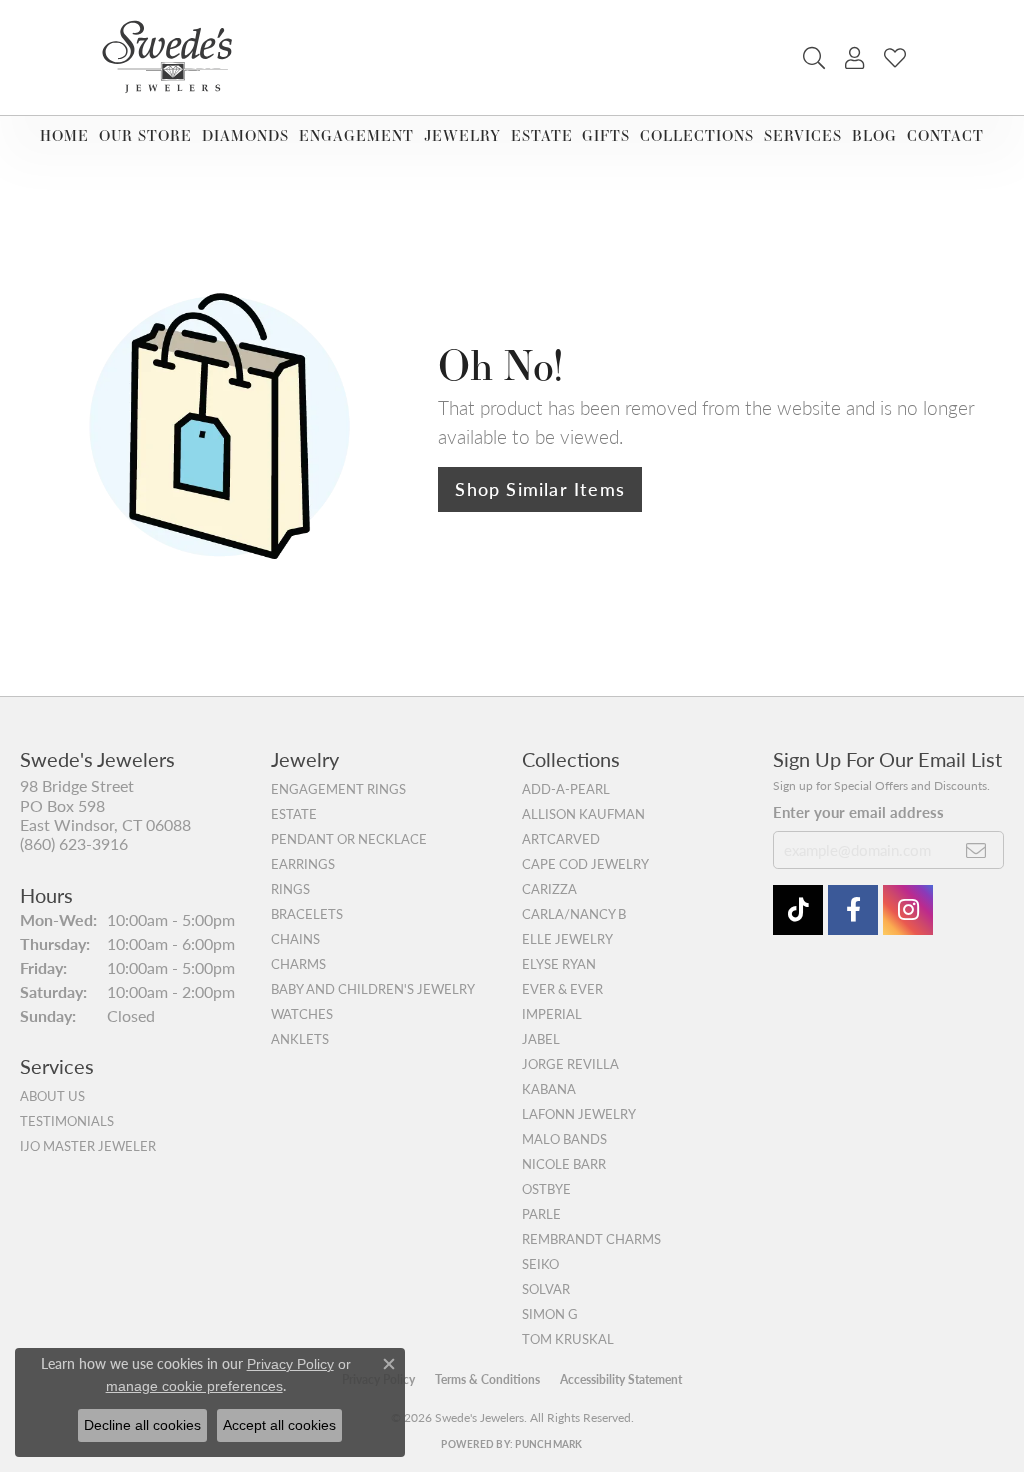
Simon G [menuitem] (550, 1314)
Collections (697, 135)
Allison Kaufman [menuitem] (583, 814)
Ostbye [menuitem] (546, 1189)
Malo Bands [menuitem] (564, 1139)
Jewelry (462, 135)
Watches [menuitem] (302, 1014)
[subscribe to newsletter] (976, 850)
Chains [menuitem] (295, 939)
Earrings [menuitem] (303, 864)
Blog (874, 135)
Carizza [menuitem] (549, 889)
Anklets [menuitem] (300, 1039)
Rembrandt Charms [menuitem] (591, 1239)
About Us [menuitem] (52, 1096)
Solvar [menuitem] (546, 1289)
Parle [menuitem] (541, 1214)
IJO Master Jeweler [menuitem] (88, 1146)
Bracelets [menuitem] (307, 914)
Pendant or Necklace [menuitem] (349, 839)
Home (64, 135)
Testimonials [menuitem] (67, 1121)
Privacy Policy (290, 1364)
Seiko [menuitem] (540, 1264)
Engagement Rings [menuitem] (338, 789)
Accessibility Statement (621, 1379)
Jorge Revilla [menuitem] (570, 1064)
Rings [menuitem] (290, 889)
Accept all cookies (279, 1425)
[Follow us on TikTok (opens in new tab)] (798, 910)
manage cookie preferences (194, 1386)
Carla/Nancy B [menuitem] (574, 914)
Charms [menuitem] (298, 964)
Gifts (606, 135)
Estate (542, 135)
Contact (945, 135)
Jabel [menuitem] (541, 1039)
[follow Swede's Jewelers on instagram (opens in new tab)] (908, 910)
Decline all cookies (142, 1425)
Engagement (356, 135)
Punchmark (548, 1444)
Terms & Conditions (487, 1379)
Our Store (145, 135)
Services (803, 135)
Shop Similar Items (540, 488)
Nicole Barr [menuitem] (564, 1164)
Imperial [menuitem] (552, 1014)
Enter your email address (858, 811)
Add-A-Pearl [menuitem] (566, 789)
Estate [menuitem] (294, 814)
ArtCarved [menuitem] (561, 839)
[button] (814, 58)
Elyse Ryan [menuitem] (559, 964)
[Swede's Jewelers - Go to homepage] (173, 57)
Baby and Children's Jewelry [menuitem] (373, 989)
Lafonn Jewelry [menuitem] (579, 1114)
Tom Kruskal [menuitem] (568, 1339)
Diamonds (245, 135)
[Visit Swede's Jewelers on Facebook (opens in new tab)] (853, 910)
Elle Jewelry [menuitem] (567, 939)
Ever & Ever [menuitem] (562, 989)
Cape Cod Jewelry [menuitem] (585, 864)
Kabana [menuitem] (549, 1089)
